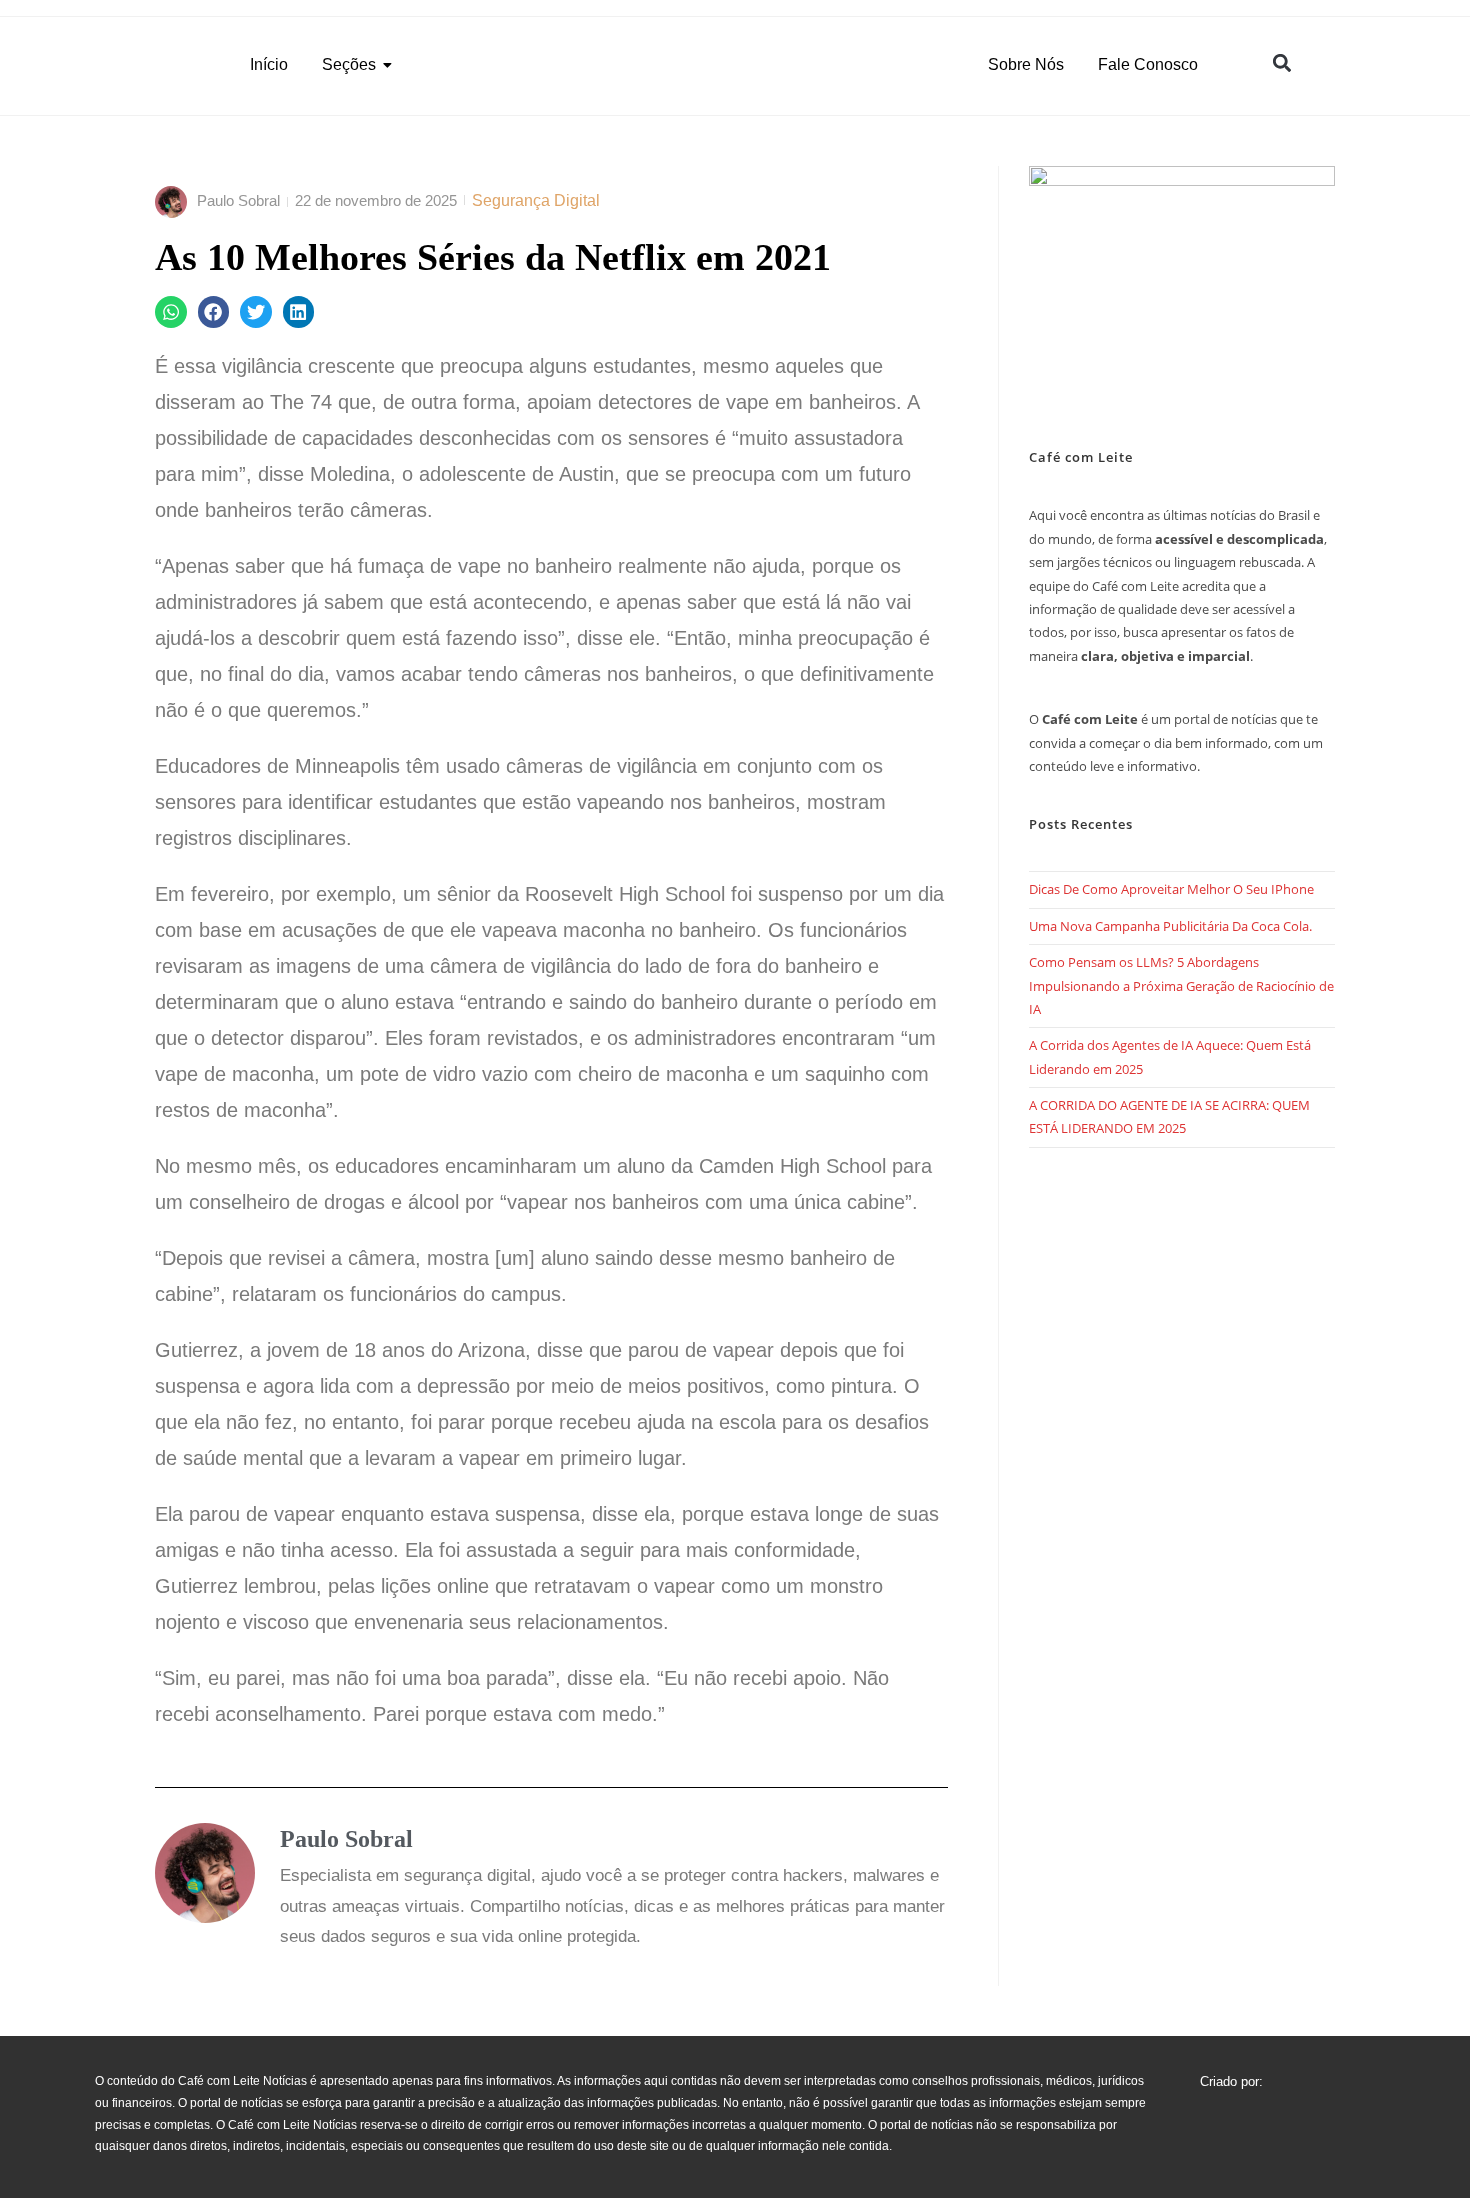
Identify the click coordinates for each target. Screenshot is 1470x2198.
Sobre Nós (1026, 64)
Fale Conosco (1148, 64)
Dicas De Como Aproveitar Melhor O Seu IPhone (1171, 889)
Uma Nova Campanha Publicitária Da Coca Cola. (1170, 926)
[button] (1281, 62)
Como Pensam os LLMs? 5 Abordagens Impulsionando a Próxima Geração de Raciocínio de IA (1181, 985)
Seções (349, 64)
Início (269, 64)
